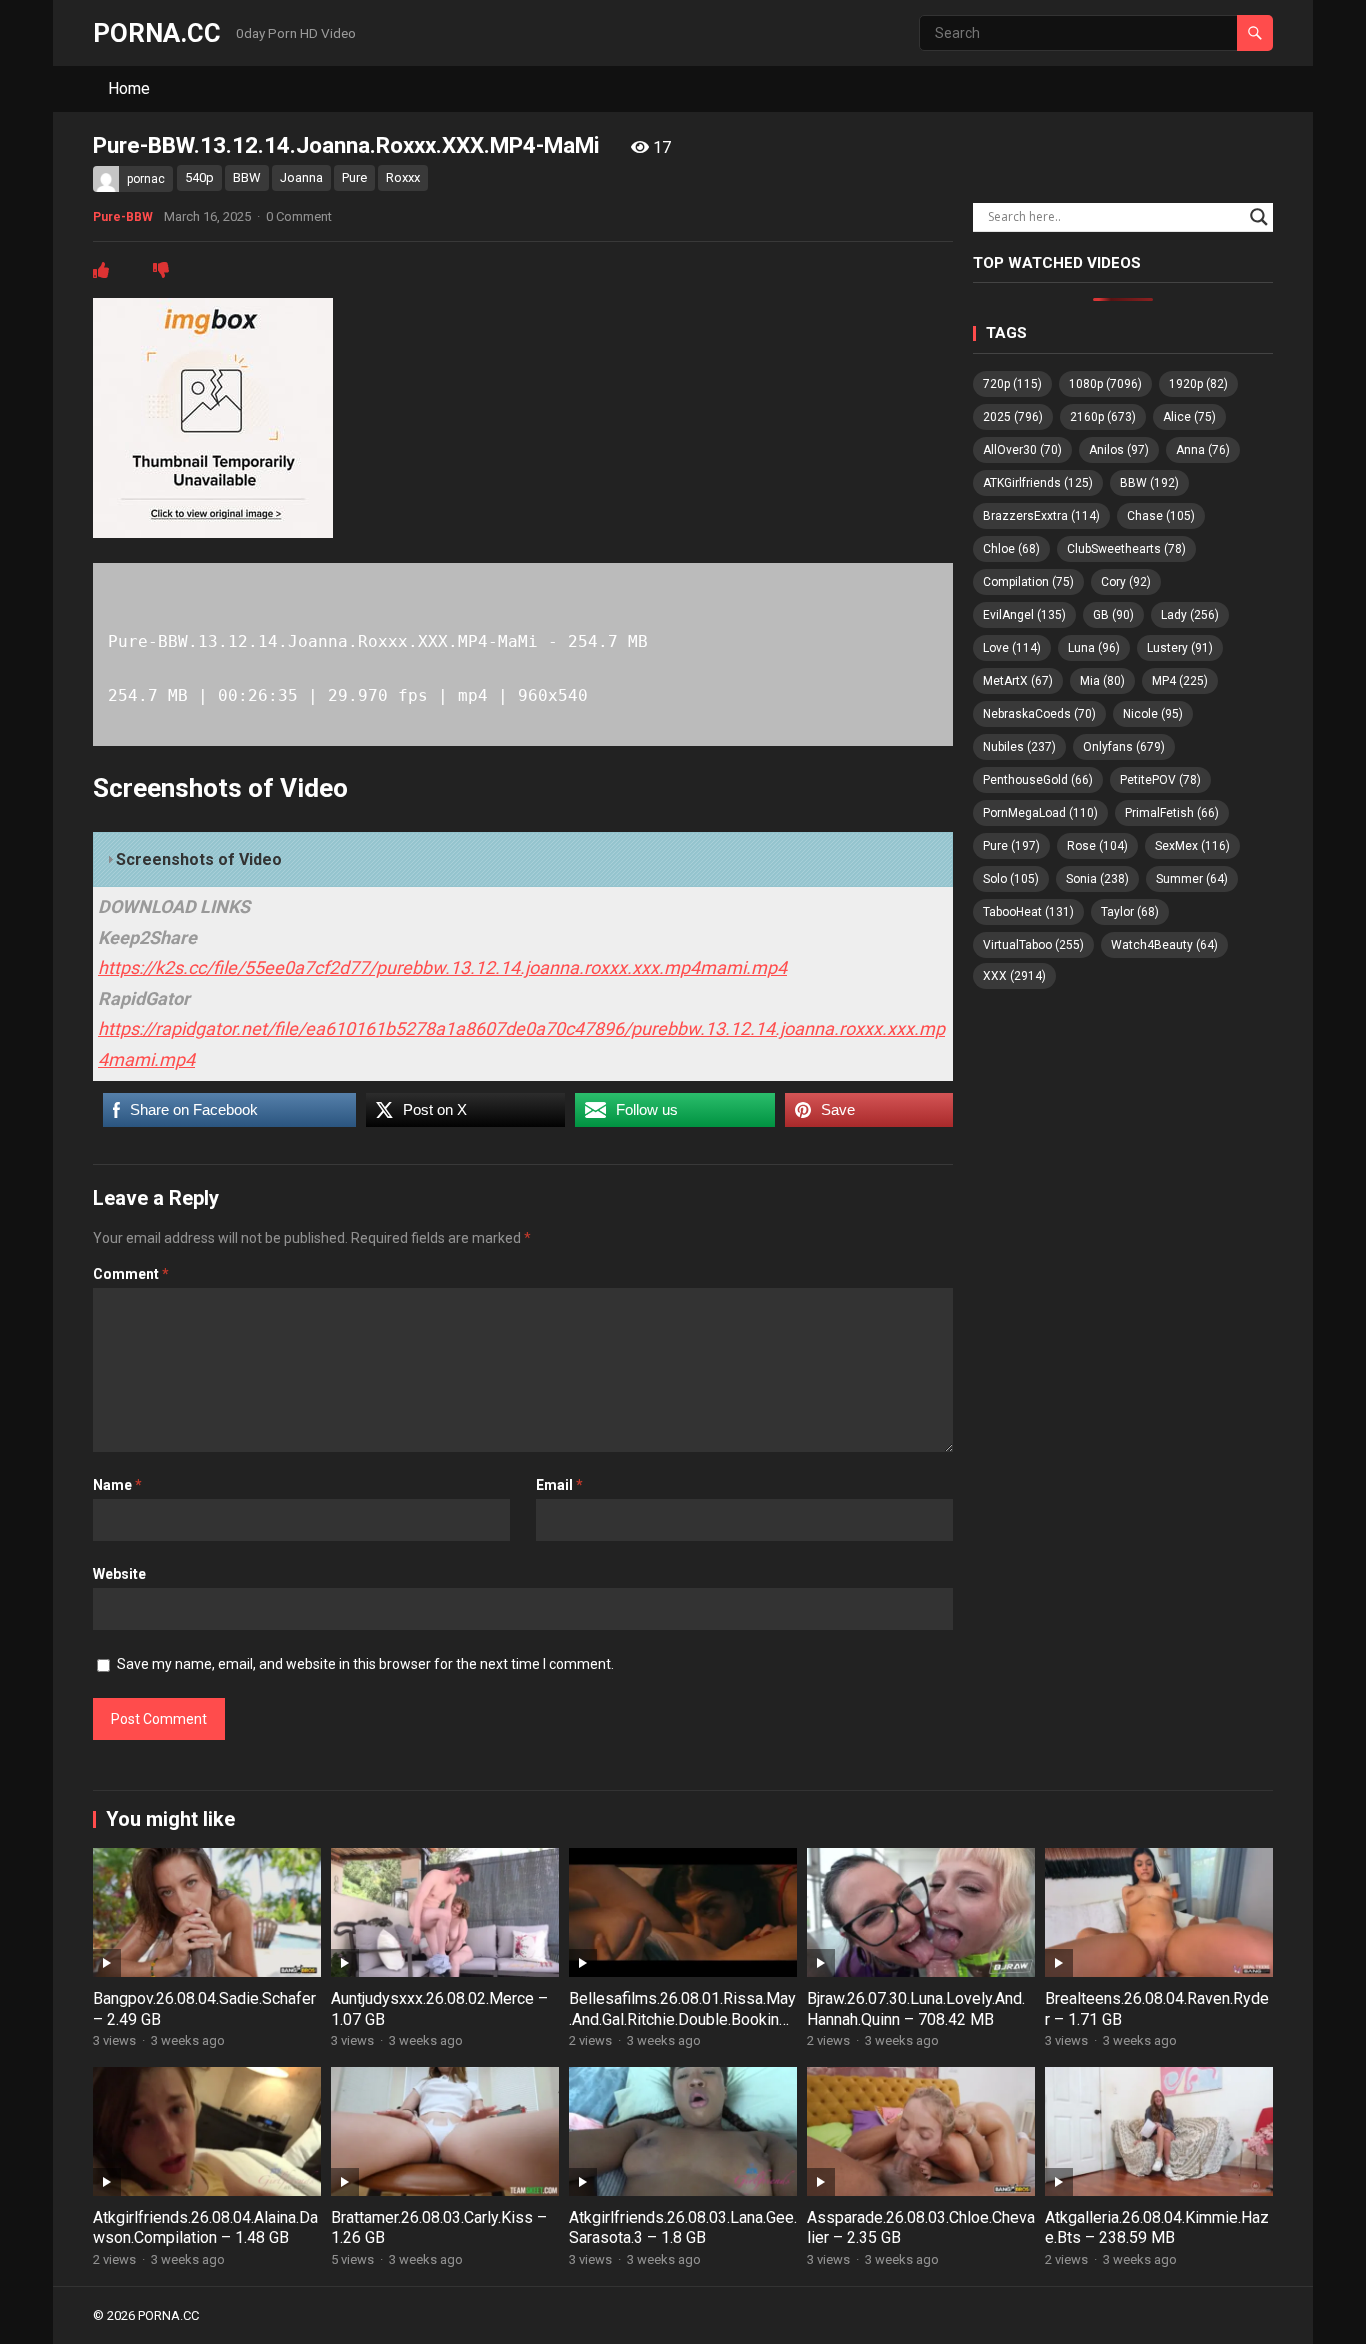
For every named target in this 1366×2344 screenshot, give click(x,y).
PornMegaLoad (1040, 813)
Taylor (1130, 912)
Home (129, 88)
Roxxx (403, 177)
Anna (1203, 450)
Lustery (1180, 648)
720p (1012, 384)
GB (1113, 615)
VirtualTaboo (1033, 945)
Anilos (1119, 450)
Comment (131, 1274)
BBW (247, 177)
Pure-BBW (123, 217)
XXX (1014, 976)
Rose (1097, 846)
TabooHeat (1028, 912)
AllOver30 (1022, 450)
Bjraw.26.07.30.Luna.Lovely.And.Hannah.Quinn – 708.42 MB (916, 2009)
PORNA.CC (157, 33)
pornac (146, 179)
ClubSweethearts (1126, 549)
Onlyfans (1124, 747)
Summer (1192, 879)
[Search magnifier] (1259, 217)
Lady (1190, 615)
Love (1012, 648)
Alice (1189, 417)
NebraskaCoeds (1039, 714)
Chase (1161, 516)
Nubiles (1019, 747)
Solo (1011, 879)
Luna (1094, 648)
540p (199, 177)
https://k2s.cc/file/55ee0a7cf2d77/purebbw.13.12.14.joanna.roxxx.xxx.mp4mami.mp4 (442, 967)
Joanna (301, 177)
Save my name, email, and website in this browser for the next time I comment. (365, 1664)
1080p (1105, 384)
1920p (1198, 384)
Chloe (1011, 549)
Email (559, 1485)
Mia (1102, 681)
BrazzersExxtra (1041, 516)
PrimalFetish (1172, 813)
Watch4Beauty (1164, 945)
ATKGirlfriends (1038, 483)
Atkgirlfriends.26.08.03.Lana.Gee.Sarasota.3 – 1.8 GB (683, 2228)
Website (119, 1574)
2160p (1103, 417)
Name (117, 1485)
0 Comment (299, 216)
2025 (1013, 417)
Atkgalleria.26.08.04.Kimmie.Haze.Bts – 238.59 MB (1157, 2228)
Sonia (1097, 879)
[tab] (523, 860)
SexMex (1192, 846)
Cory (1126, 582)
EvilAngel (1024, 615)
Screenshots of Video (199, 859)
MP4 (1180, 681)
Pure (354, 177)
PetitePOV (1160, 780)
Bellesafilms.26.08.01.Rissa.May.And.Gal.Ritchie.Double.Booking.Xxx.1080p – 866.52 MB (682, 2019)
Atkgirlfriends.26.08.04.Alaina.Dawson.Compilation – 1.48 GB (205, 2228)
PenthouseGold (1038, 780)
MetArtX (1018, 681)
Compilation (1028, 582)
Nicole (1153, 714)
